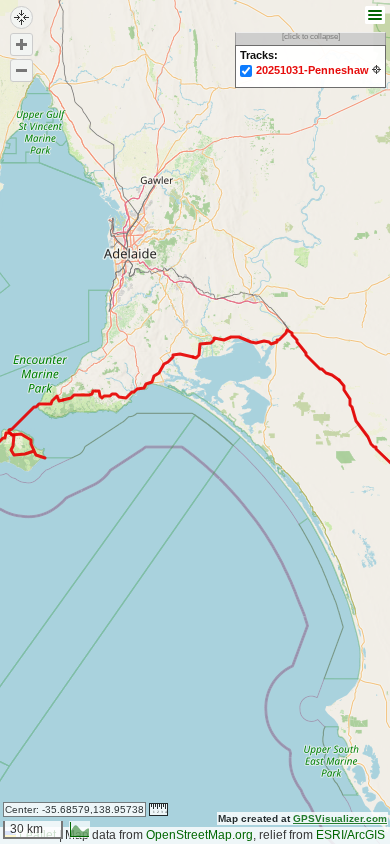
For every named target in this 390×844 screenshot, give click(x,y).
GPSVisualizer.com (340, 818)
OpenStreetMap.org (199, 835)
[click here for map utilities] (373, 16)
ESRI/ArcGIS (350, 835)
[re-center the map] (21, 17)
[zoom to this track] (376, 69)
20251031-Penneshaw (312, 70)
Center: (74, 809)
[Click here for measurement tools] (158, 809)
